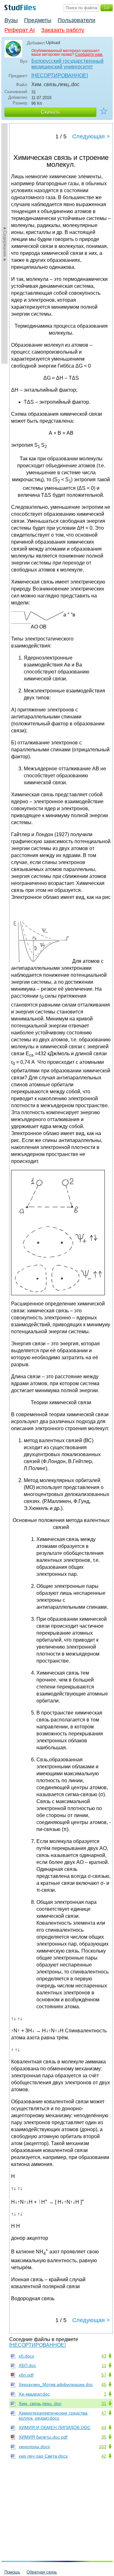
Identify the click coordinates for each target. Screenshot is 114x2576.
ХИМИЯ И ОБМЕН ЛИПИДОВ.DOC (55, 2428)
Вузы (11, 20)
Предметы (38, 20)
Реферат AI (20, 30)
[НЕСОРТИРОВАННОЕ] (60, 76)
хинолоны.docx (34, 2447)
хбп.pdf (26, 2375)
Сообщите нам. (89, 54)
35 (104, 2437)
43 (104, 2356)
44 (104, 2428)
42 (104, 2456)
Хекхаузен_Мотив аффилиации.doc (56, 2384)
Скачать (50, 112)
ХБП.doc (27, 2365)
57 (104, 2375)
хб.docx (26, 2356)
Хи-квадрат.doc (34, 2394)
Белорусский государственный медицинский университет (67, 64)
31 (104, 2403)
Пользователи (76, 20)
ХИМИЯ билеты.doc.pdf (43, 2437)
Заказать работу (63, 30)
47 (104, 2413)
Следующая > (91, 136)
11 (104, 2365)
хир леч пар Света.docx (43, 2456)
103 (103, 2447)
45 (104, 2384)
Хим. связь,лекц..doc (40, 2403)
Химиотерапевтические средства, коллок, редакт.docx (54, 2415)
